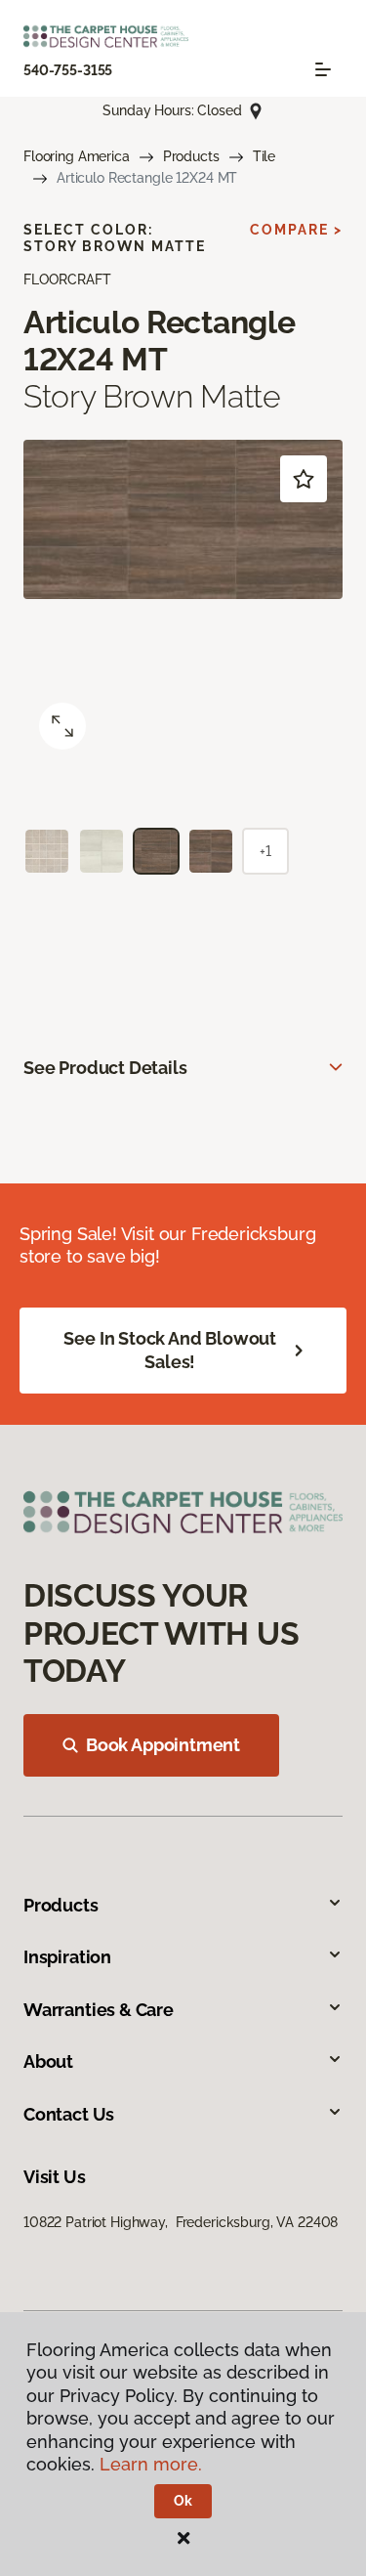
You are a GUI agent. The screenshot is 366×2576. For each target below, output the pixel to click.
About (48, 2061)
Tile (264, 156)
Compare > (296, 230)
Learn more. (151, 2464)
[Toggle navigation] (323, 69)
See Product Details (105, 1068)
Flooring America (77, 156)
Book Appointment (163, 1745)
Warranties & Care (99, 2010)
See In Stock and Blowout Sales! (170, 1350)
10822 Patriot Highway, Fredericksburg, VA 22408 (181, 2222)
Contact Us (69, 2114)
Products (191, 156)
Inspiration (67, 1957)
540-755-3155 (68, 70)
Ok (183, 2501)
